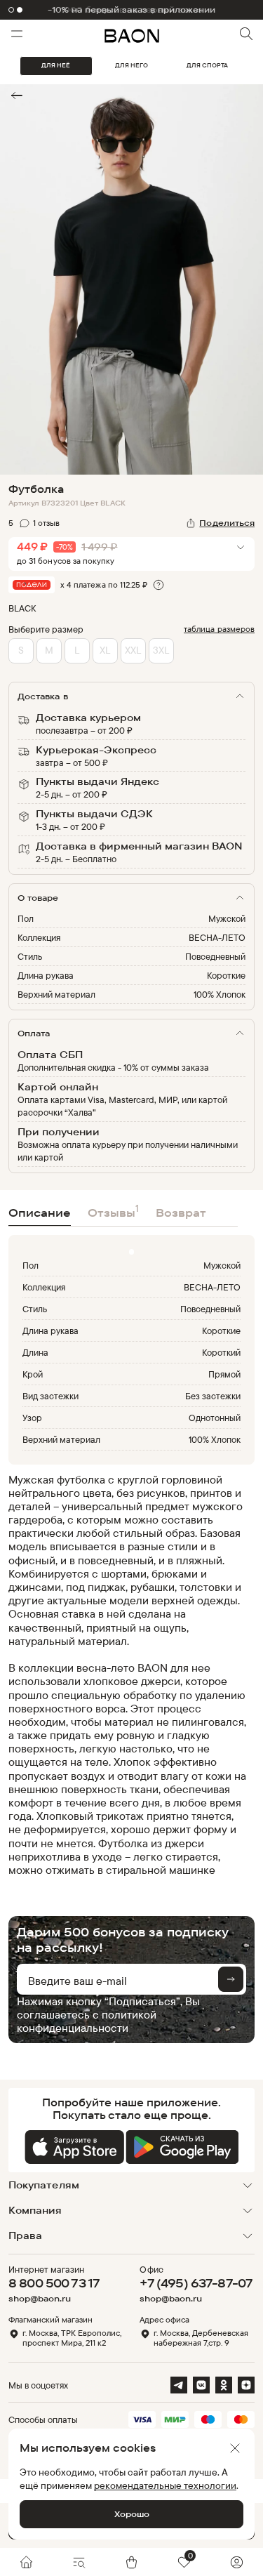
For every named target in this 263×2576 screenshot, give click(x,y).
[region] (127, 1675)
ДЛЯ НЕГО (131, 65)
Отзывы (113, 1211)
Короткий (221, 1352)
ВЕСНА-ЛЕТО (217, 937)
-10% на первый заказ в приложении (132, 10)
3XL (161, 650)
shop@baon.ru (40, 2299)
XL (105, 650)
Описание (40, 1213)
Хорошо (132, 2514)
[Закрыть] (235, 2448)
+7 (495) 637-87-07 (196, 2283)
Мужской (227, 918)
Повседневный (215, 956)
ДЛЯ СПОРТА (207, 65)
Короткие (226, 975)
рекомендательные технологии (165, 2485)
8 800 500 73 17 (54, 2283)
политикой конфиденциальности (87, 2021)
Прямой (224, 1374)
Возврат (181, 1213)
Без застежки (213, 1396)
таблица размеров (219, 629)
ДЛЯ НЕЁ (56, 65)
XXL (133, 650)
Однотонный (215, 1418)
